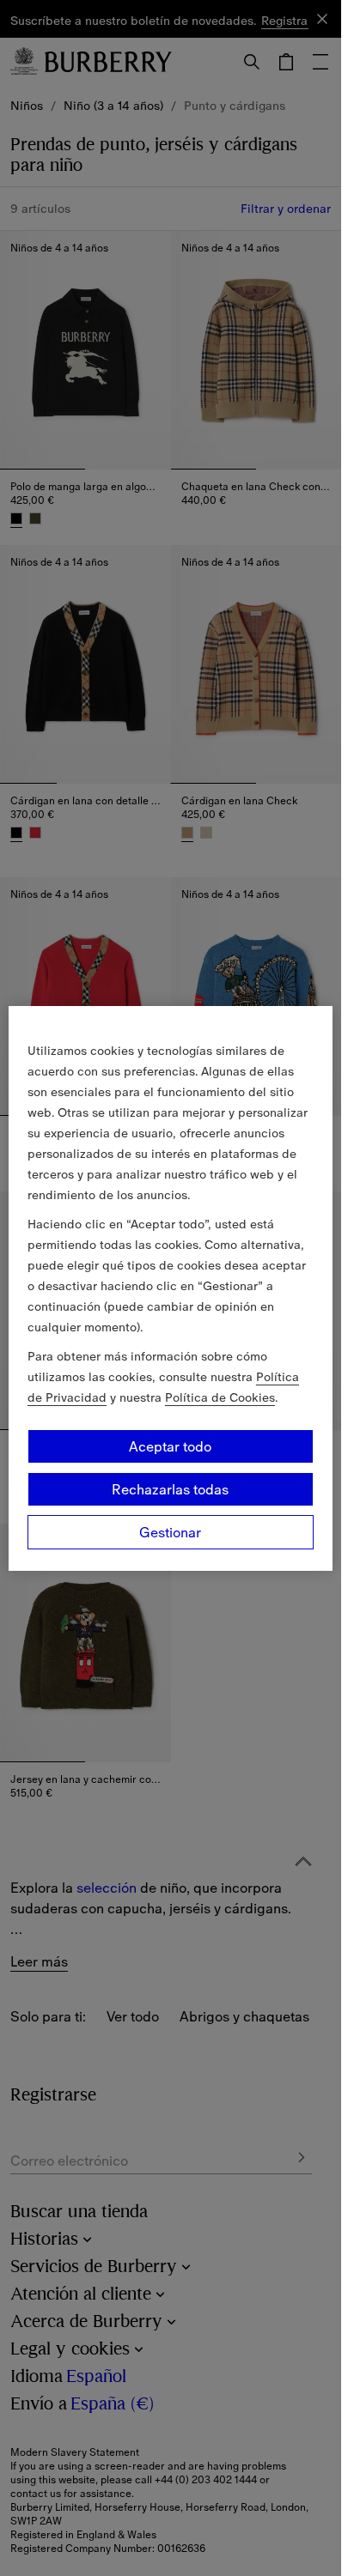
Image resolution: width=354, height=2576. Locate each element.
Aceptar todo (170, 1446)
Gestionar (170, 1532)
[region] (171, 1288)
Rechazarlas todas (170, 1489)
